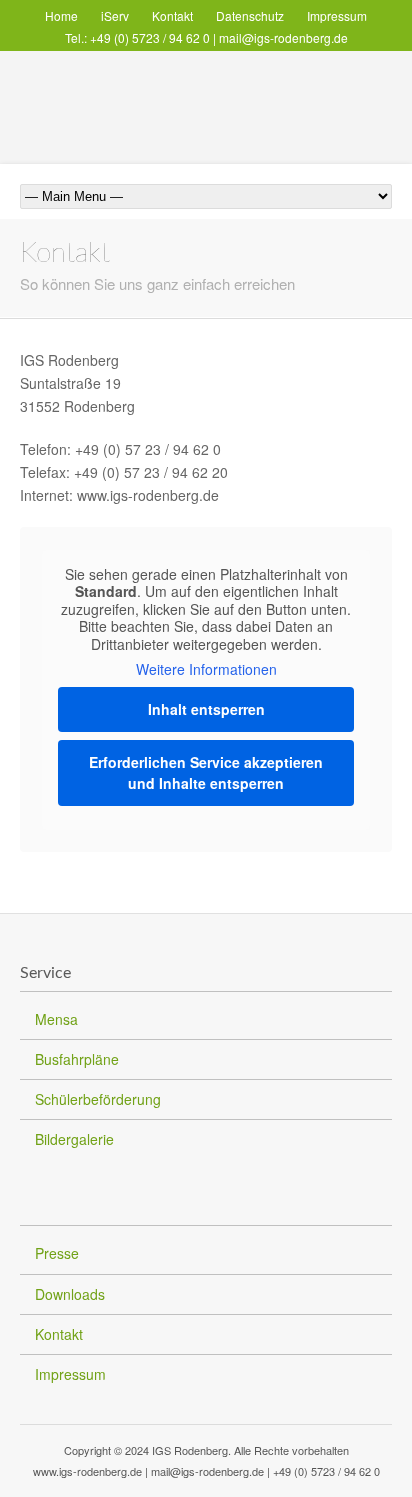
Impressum (337, 15)
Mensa (56, 1019)
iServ (115, 15)
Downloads (70, 1294)
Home (61, 15)
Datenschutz (250, 15)
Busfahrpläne (77, 1059)
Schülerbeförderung (98, 1099)
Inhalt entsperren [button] (206, 709)
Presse (57, 1253)
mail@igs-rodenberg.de (283, 37)
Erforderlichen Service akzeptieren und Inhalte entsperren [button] (206, 772)
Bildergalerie (74, 1139)
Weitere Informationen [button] (206, 670)
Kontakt (172, 15)
